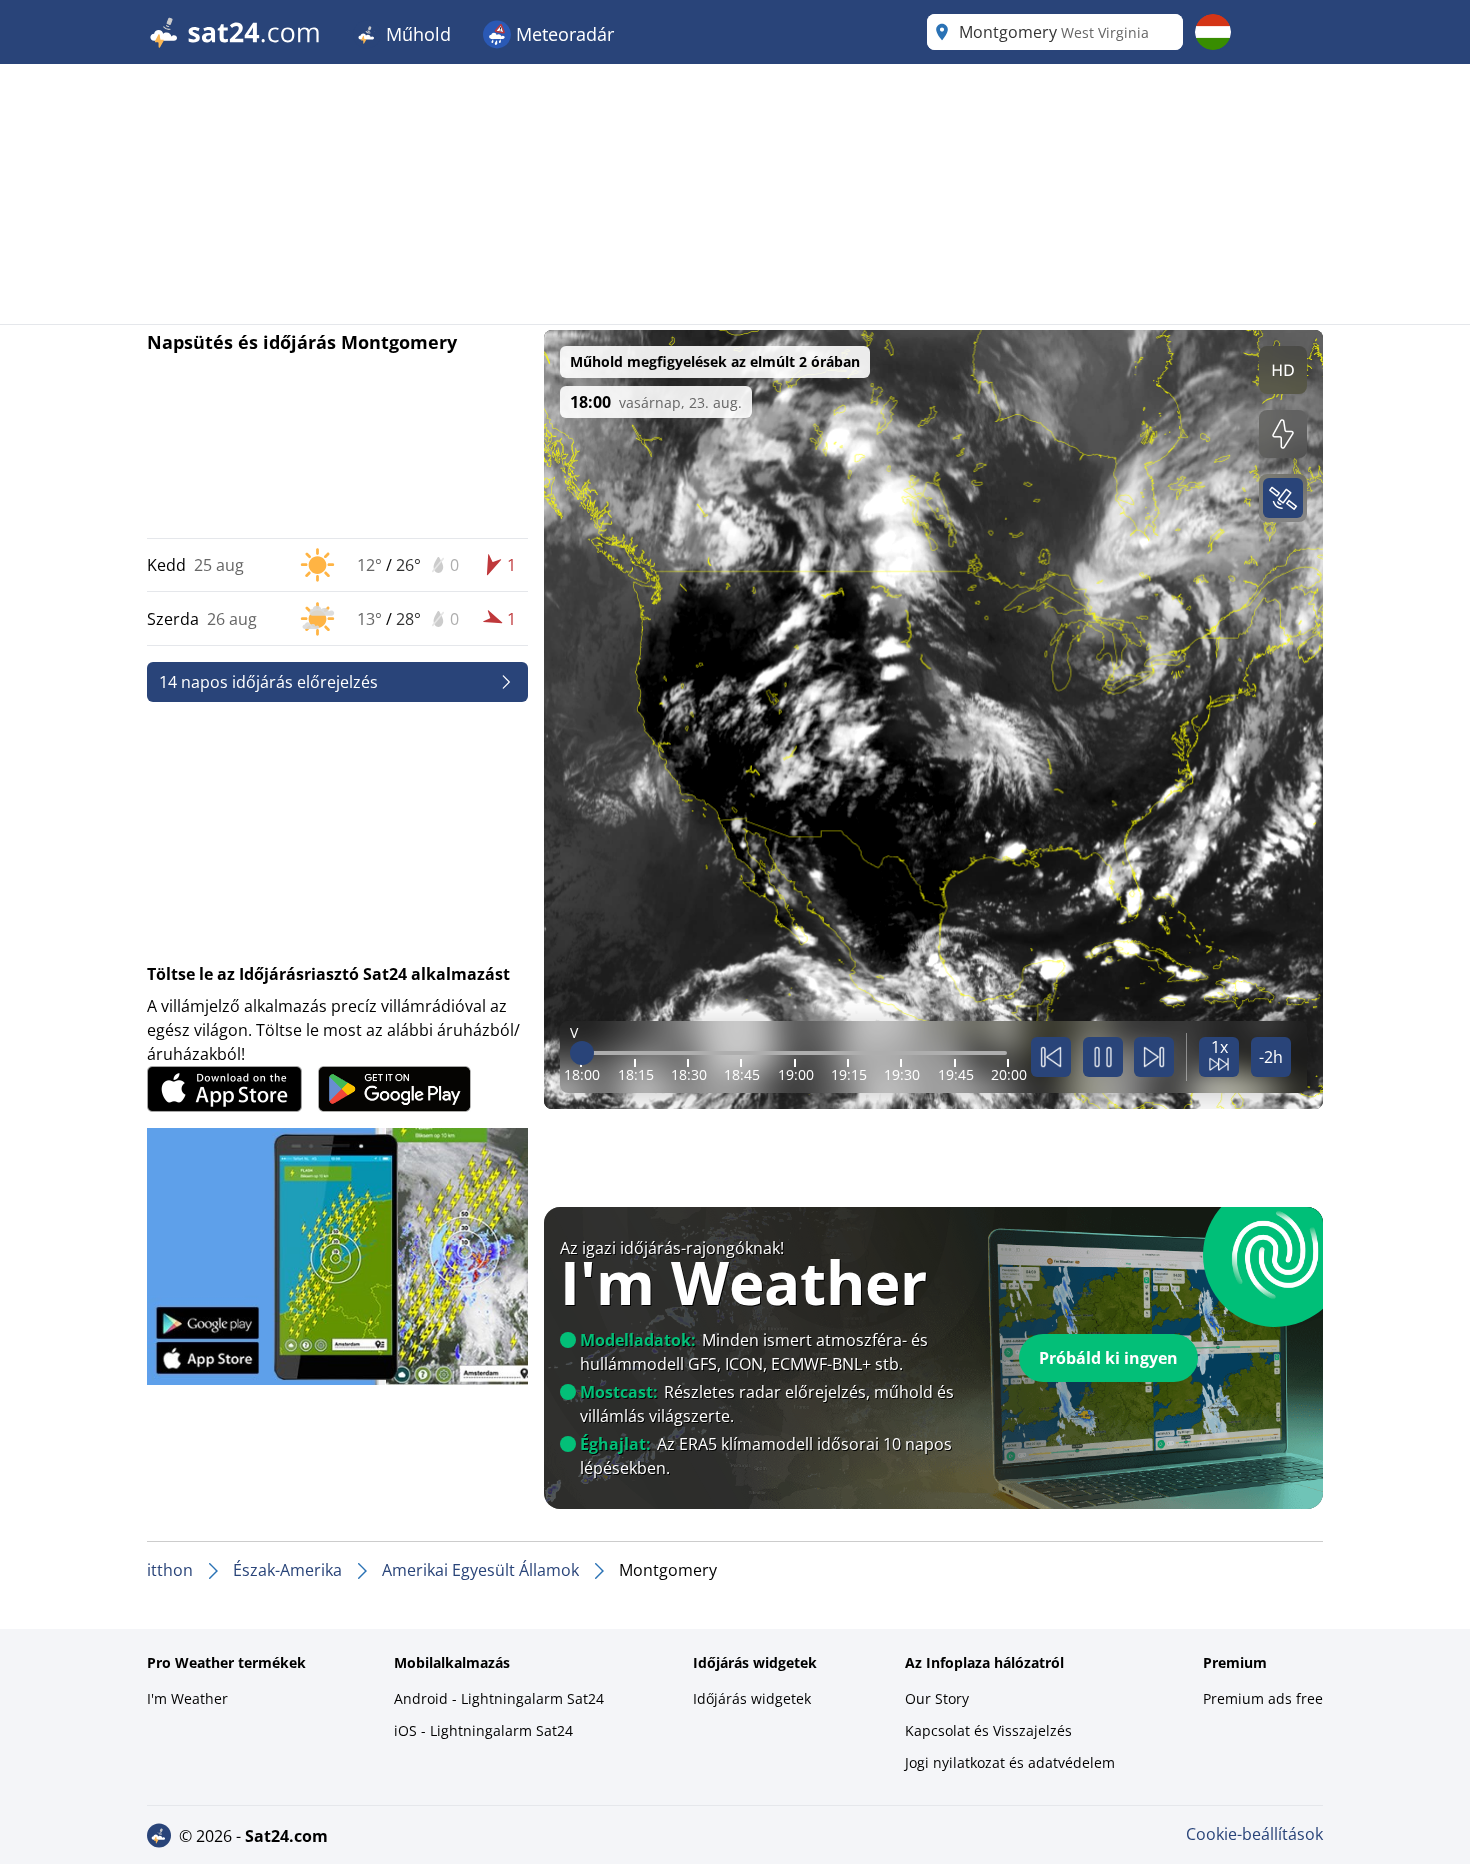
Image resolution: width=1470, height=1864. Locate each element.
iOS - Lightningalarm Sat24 (483, 1730)
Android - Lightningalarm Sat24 (499, 1698)
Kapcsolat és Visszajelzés (988, 1730)
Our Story (937, 1698)
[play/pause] (1103, 1057)
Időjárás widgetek (752, 1698)
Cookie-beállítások (1254, 1834)
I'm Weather (187, 1698)
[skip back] (1051, 1057)
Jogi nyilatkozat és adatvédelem (1010, 1762)
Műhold (416, 34)
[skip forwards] (1154, 1057)
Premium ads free (1263, 1698)
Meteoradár (562, 34)
